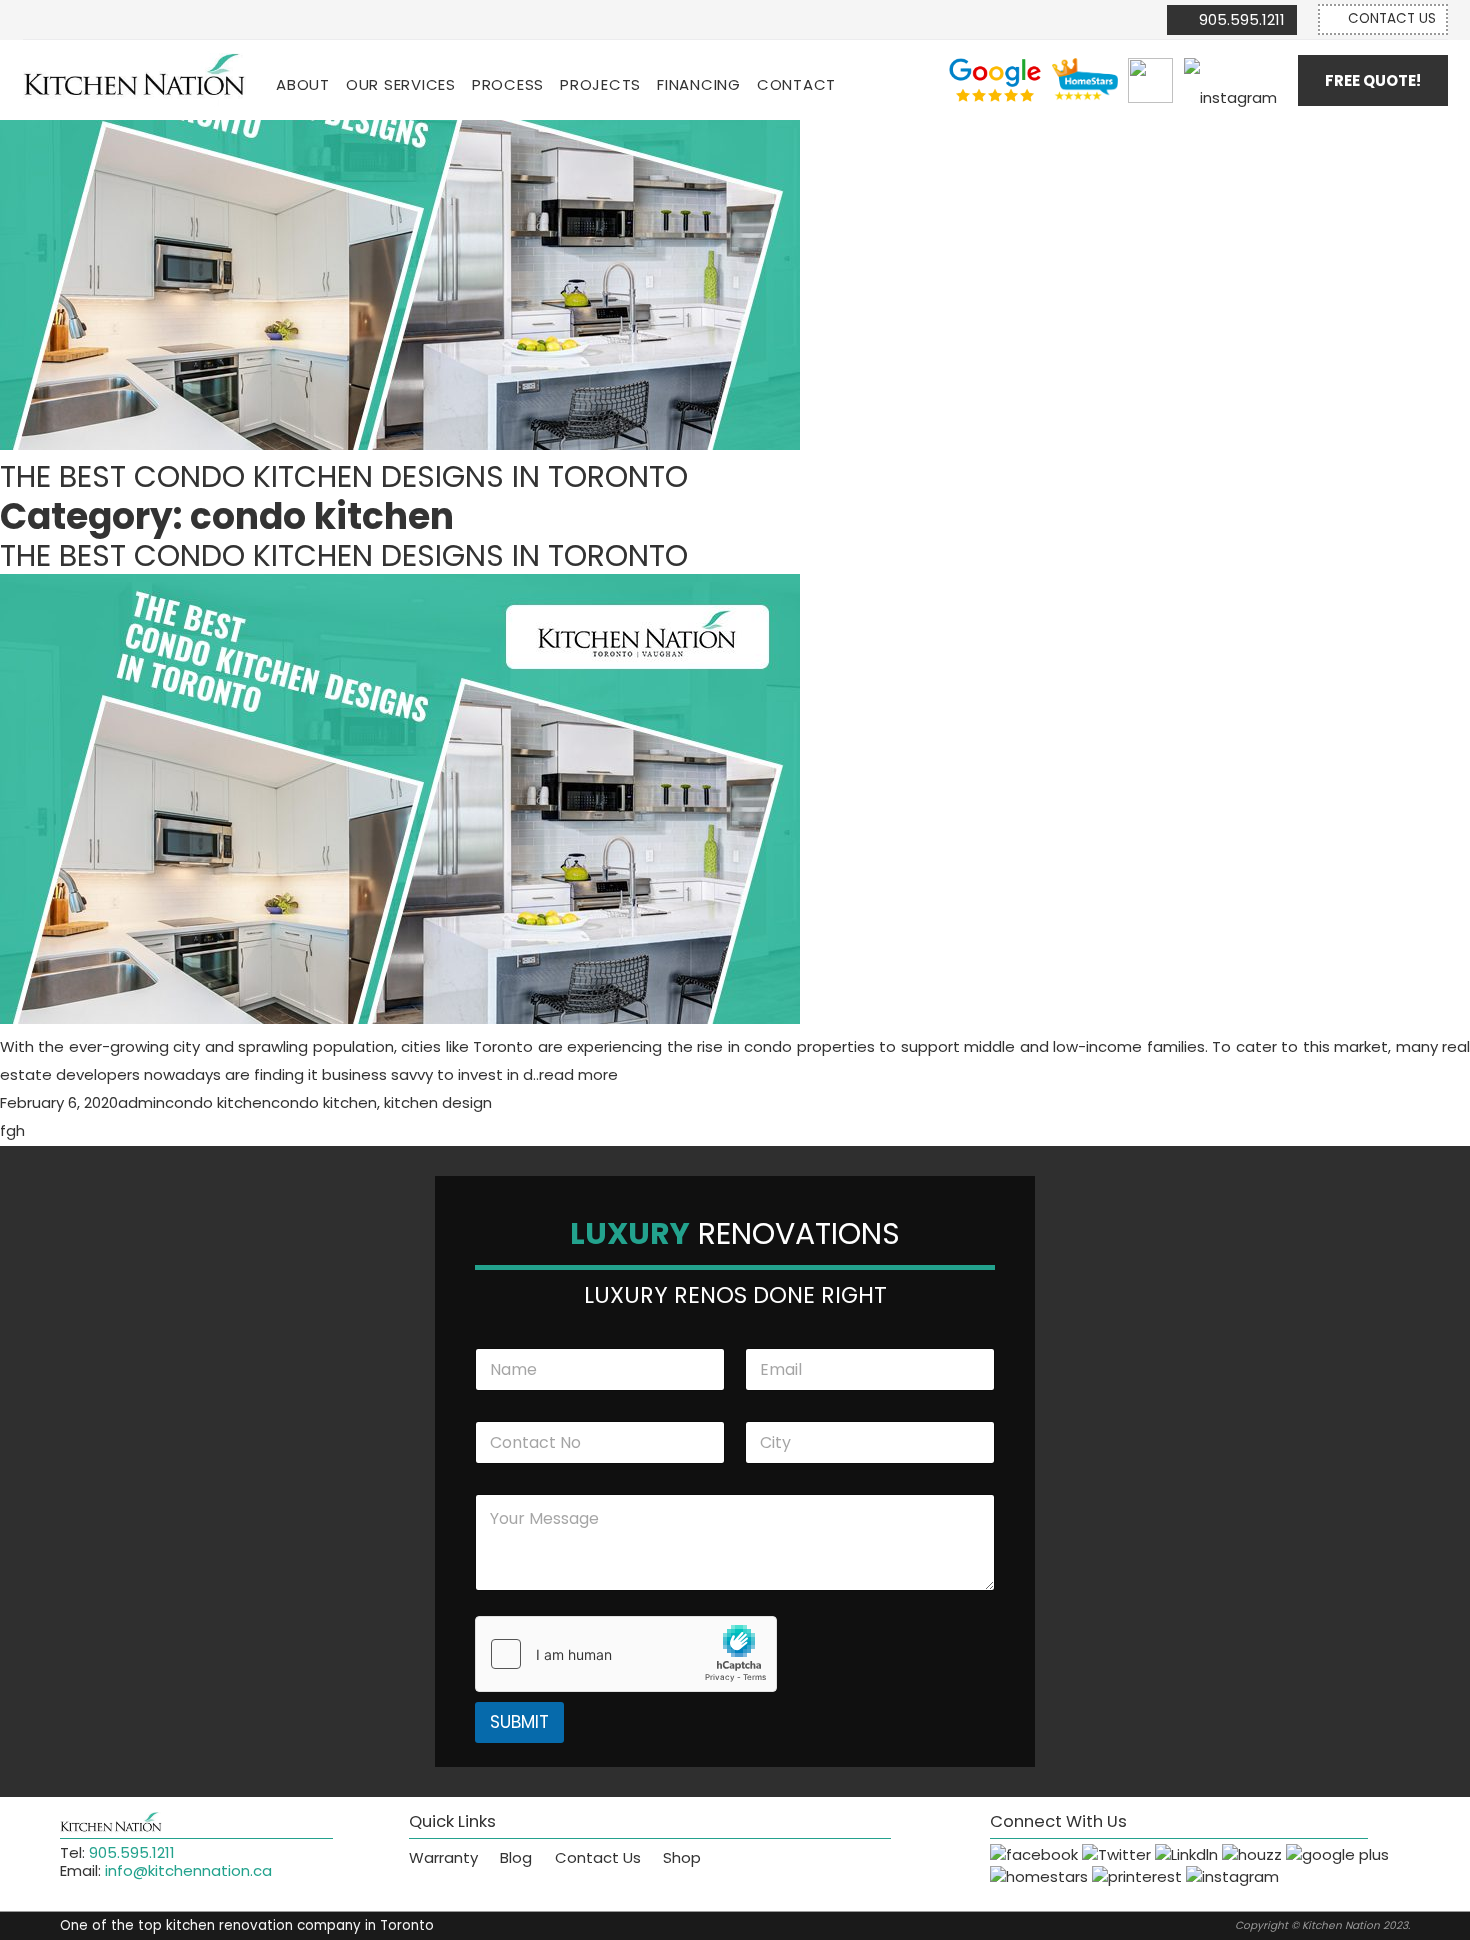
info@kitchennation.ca (188, 1870)
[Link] (135, 80)
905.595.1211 (132, 1852)
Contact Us (598, 1857)
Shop (682, 1857)
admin (141, 1102)
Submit (519, 1722)
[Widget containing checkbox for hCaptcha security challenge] (626, 1654)
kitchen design (438, 1102)
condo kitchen (218, 1102)
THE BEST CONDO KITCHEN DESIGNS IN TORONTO (344, 555)
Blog (516, 1857)
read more (578, 1074)
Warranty (443, 1857)
